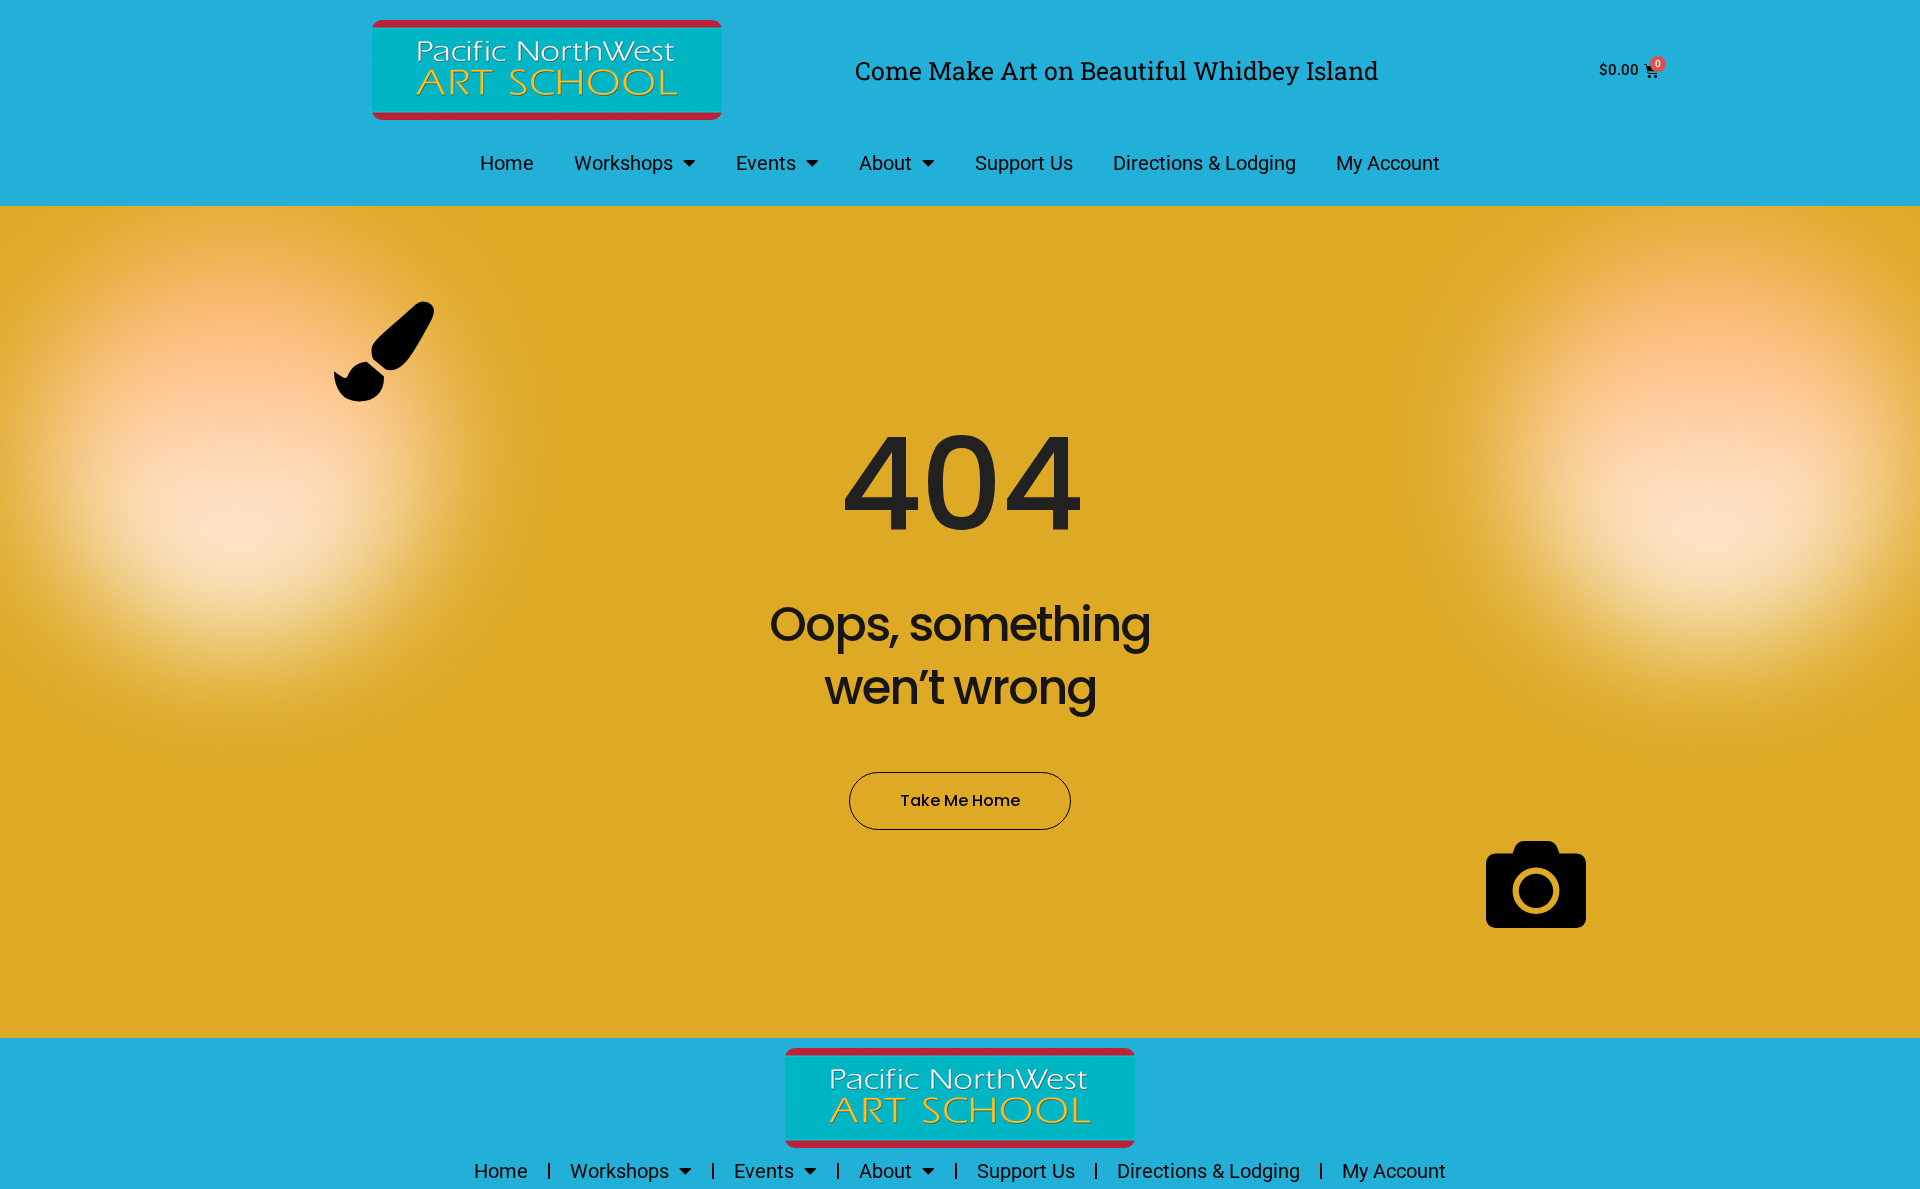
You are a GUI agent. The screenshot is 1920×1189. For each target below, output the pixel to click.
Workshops (623, 163)
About (885, 163)
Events (766, 163)
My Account (1388, 163)
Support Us (1024, 163)
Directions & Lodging (1204, 163)
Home (507, 163)
